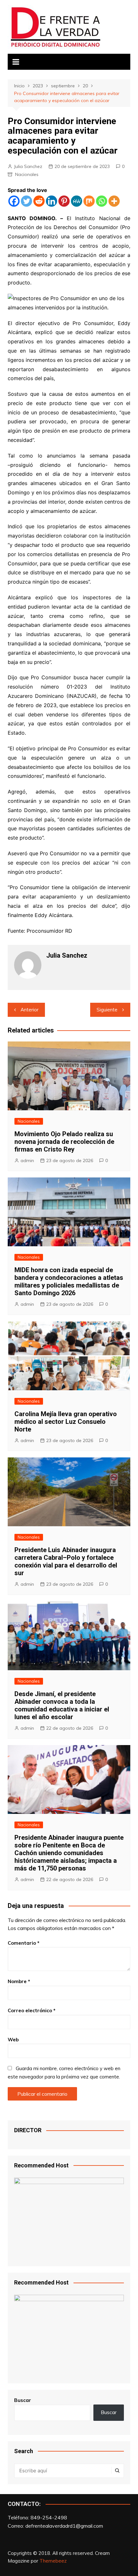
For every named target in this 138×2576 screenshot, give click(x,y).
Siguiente (107, 1010)
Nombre (19, 1981)
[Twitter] (26, 201)
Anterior (30, 1010)
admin (27, 1160)
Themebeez (53, 2561)
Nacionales (27, 174)
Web (13, 2040)
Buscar (23, 2400)
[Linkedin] (52, 201)
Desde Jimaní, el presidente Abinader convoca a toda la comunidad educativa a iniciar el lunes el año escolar (62, 1705)
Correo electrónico (32, 2010)
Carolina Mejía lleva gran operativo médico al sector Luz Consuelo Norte (66, 1422)
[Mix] (89, 201)
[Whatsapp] (102, 201)
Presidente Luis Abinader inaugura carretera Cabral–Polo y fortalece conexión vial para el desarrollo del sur (66, 1561)
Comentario (24, 1943)
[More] (114, 201)
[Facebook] (14, 201)
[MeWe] (77, 201)
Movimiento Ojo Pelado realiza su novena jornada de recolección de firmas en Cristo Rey (64, 1142)
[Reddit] (39, 201)
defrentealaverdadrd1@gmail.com (64, 2526)
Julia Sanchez (28, 166)
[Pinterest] (64, 201)
